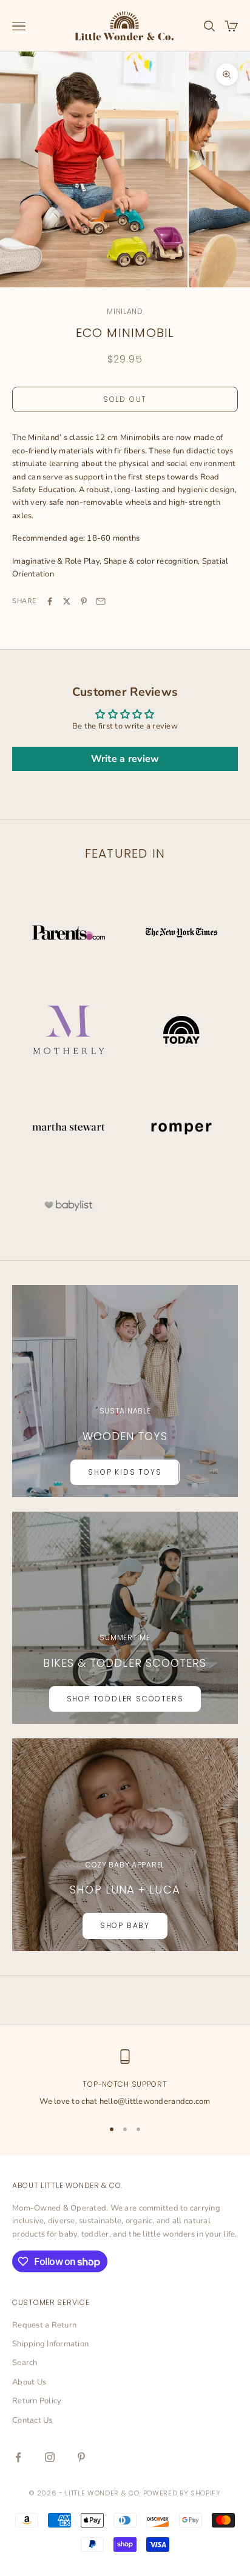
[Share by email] (101, 601)
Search (25, 2363)
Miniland (125, 311)
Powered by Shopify (182, 2493)
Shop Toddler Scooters (125, 1699)
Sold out (125, 399)
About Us (29, 2382)
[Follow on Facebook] (18, 2457)
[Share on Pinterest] (84, 601)
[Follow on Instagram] (50, 2457)
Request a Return (44, 2325)
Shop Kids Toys (125, 1472)
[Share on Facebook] (50, 601)
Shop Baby (125, 1925)
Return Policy (37, 2401)
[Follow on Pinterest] (81, 2457)
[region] (125, 2079)
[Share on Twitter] (67, 601)
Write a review (125, 759)
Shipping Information (50, 2344)
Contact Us (32, 2420)
